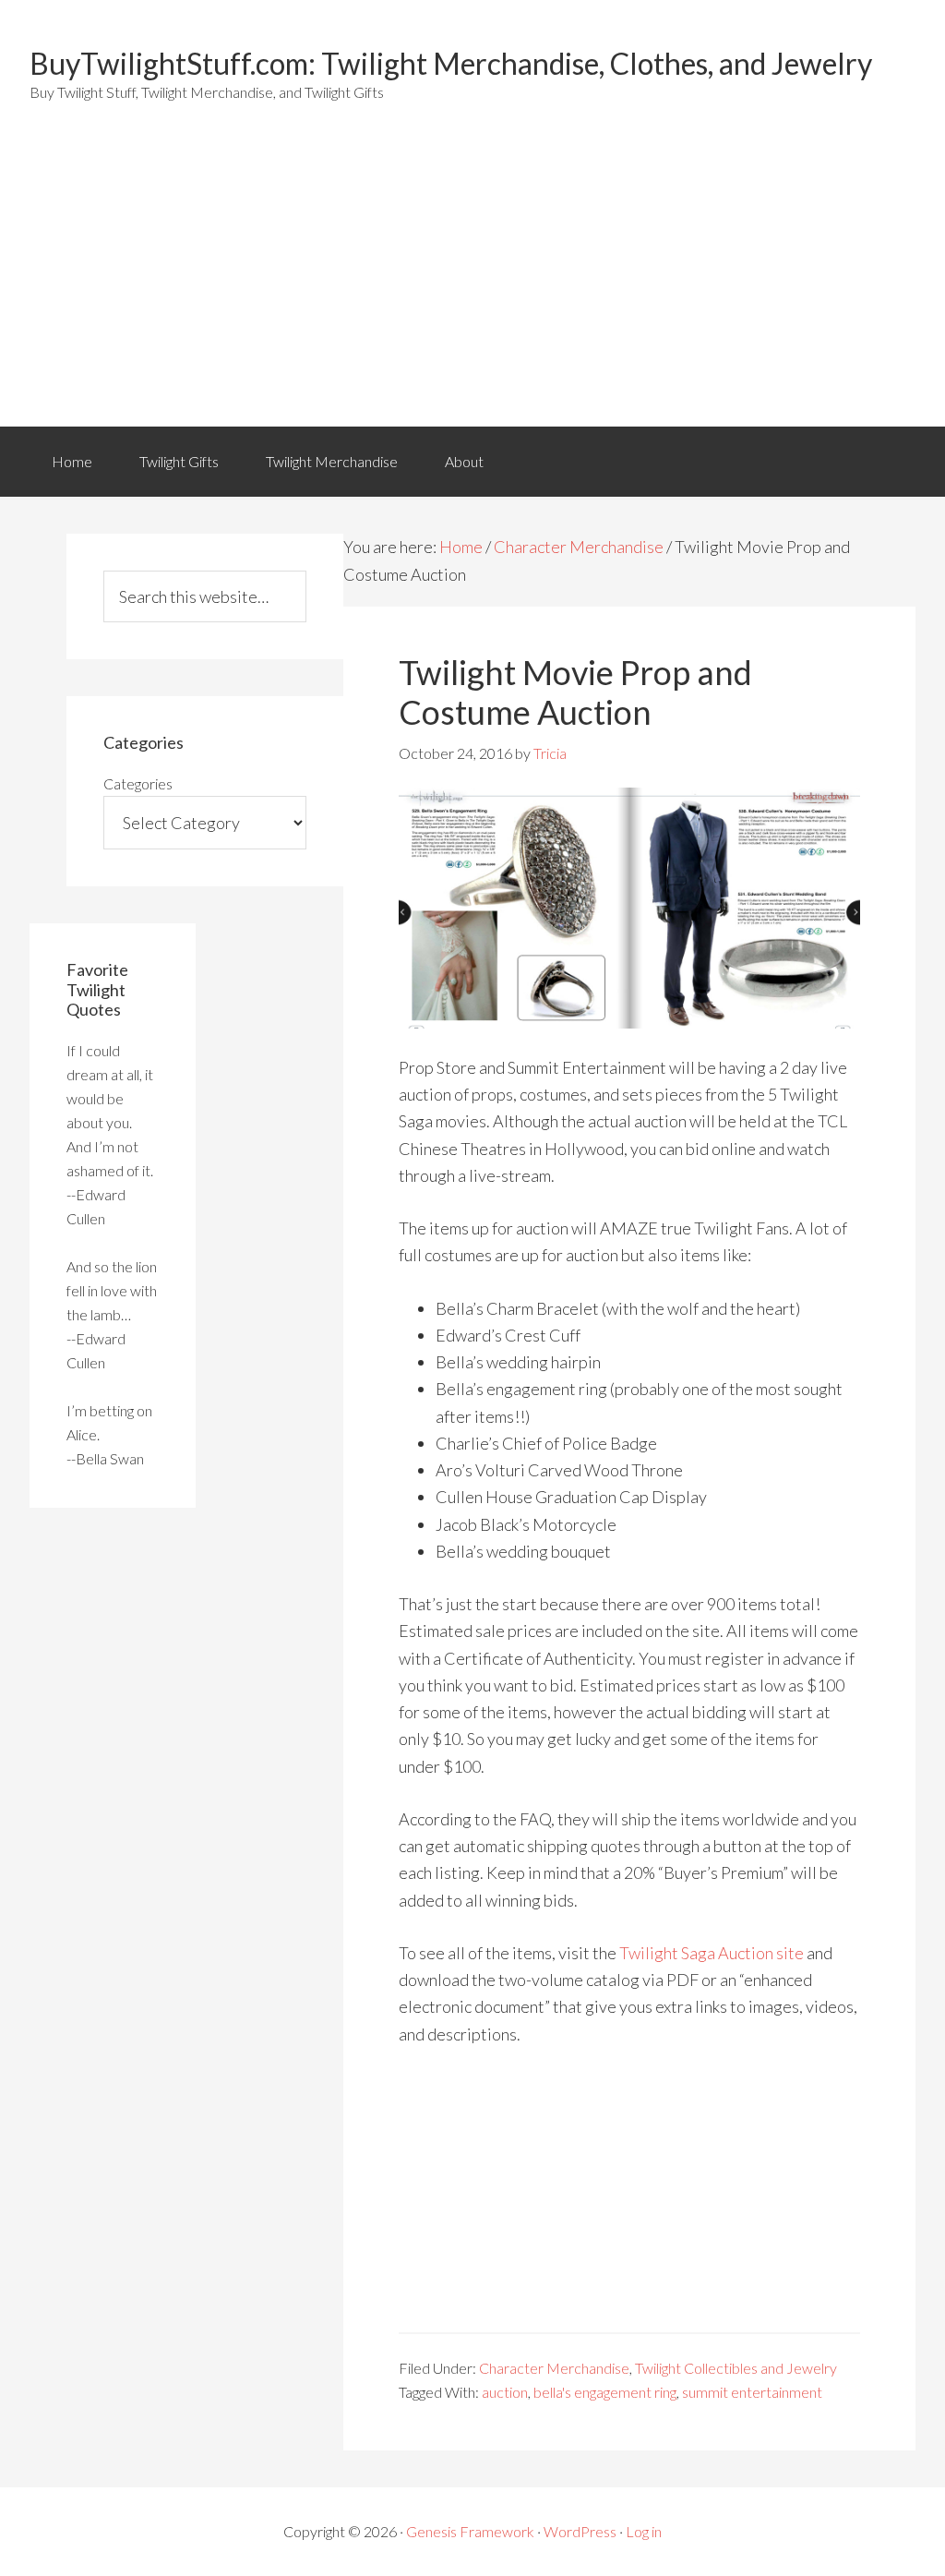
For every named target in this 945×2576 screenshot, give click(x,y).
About (464, 461)
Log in (644, 2531)
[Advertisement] (472, 288)
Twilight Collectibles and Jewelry (736, 2368)
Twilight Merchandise (332, 461)
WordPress (580, 2531)
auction (505, 2392)
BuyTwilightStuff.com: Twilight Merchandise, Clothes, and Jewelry (451, 63)
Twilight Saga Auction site (712, 1953)
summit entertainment (752, 2392)
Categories (138, 783)
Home (72, 461)
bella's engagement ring (605, 2392)
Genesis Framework (470, 2531)
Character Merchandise (579, 547)
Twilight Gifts (179, 461)
